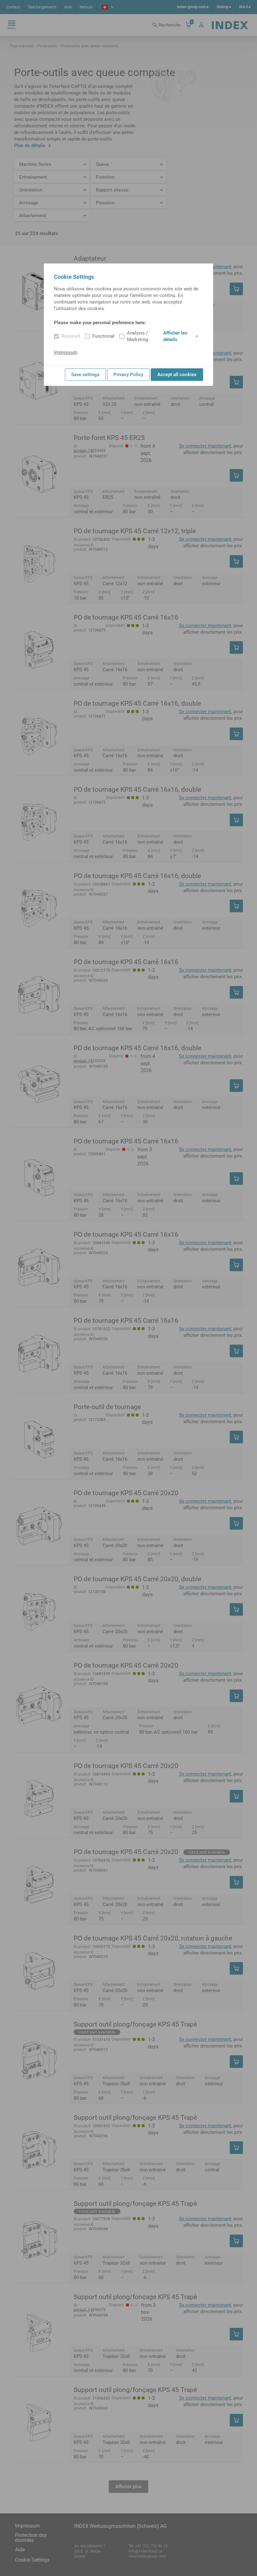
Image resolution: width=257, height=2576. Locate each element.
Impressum (66, 352)
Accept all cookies (177, 375)
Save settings (85, 375)
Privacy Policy (128, 375)
